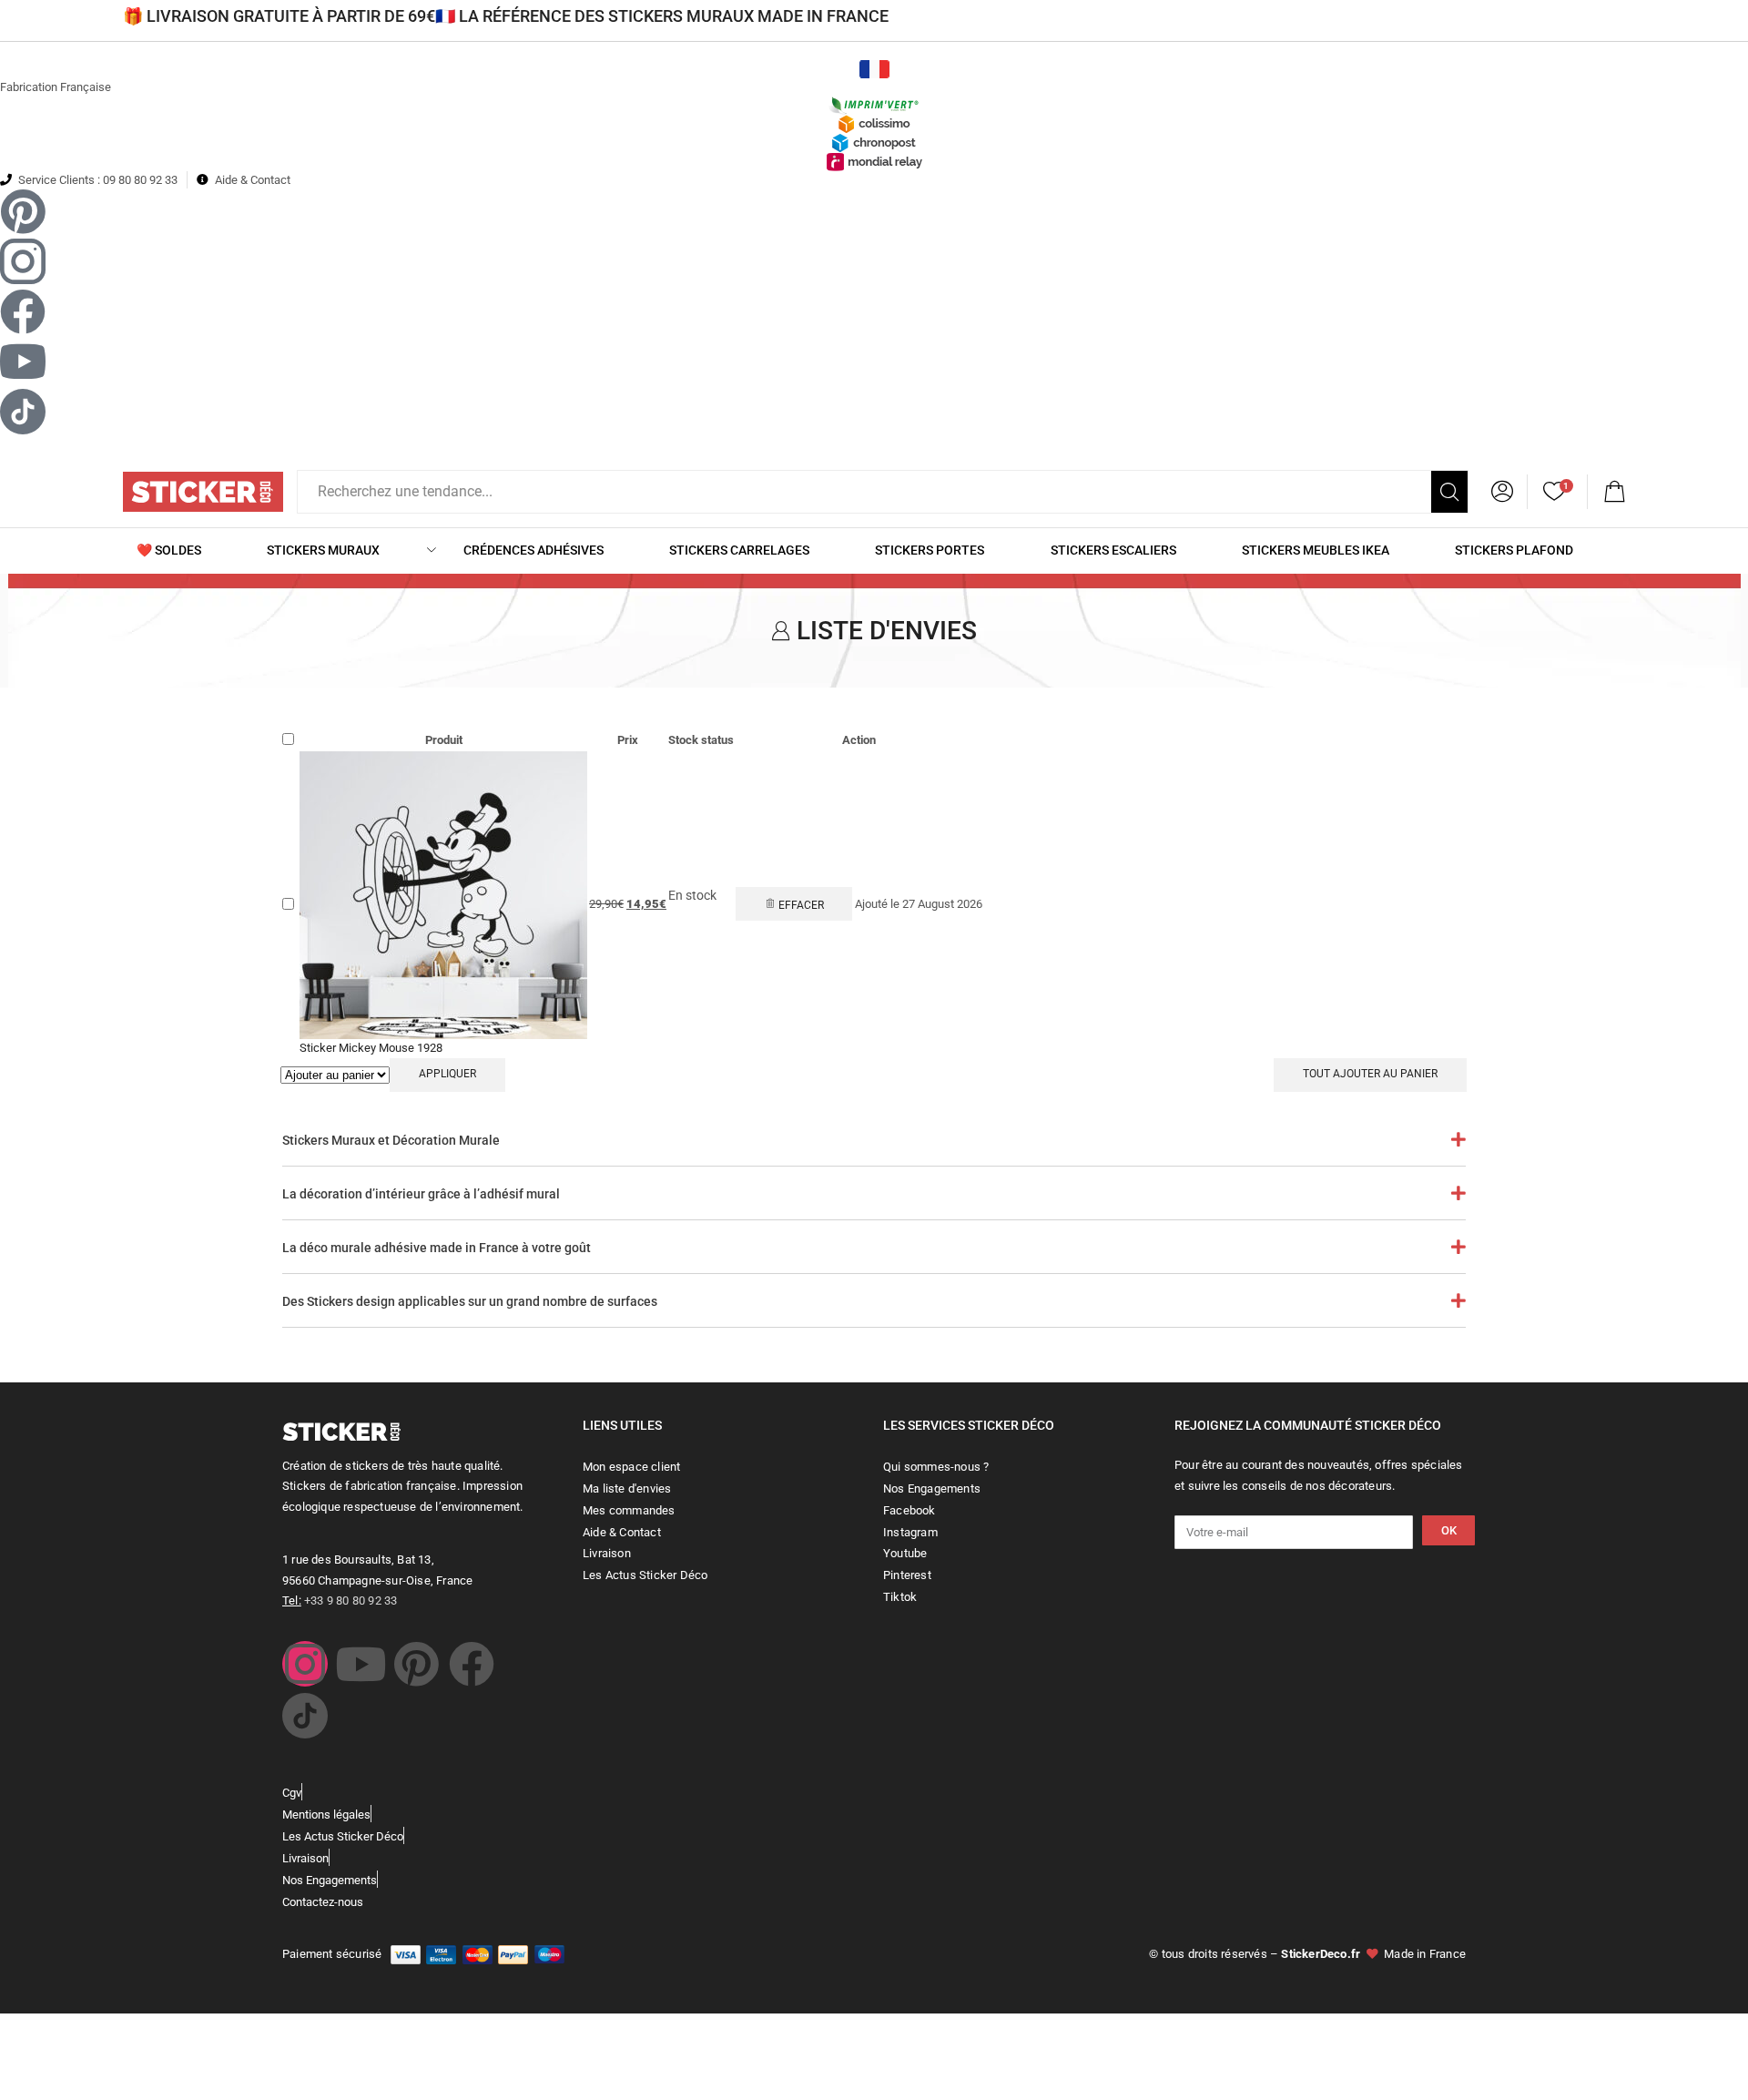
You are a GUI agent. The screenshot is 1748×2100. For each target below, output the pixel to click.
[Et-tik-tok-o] (305, 1716)
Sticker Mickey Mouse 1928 (371, 1048)
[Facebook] (472, 1664)
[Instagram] (305, 1664)
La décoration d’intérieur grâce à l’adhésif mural (421, 1194)
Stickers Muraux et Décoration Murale (391, 1140)
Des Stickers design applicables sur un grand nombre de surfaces (470, 1301)
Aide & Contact (253, 180)
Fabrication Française (56, 87)
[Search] (1449, 492)
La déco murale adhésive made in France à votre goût (437, 1248)
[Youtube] (361, 1664)
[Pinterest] (416, 1664)
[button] (1614, 492)
